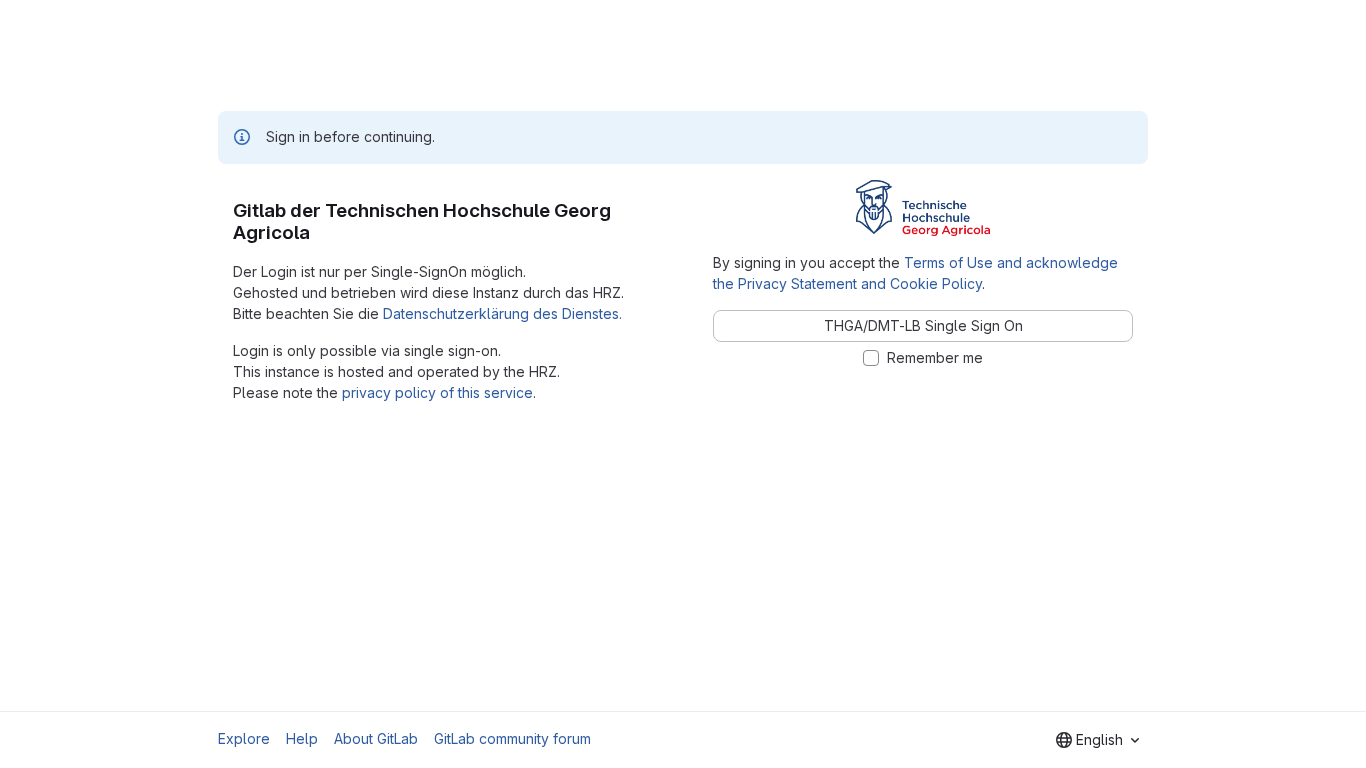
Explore (244, 738)
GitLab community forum (512, 738)
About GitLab (376, 738)
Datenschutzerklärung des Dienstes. (502, 313)
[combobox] (1097, 740)
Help (302, 738)
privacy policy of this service (437, 392)
